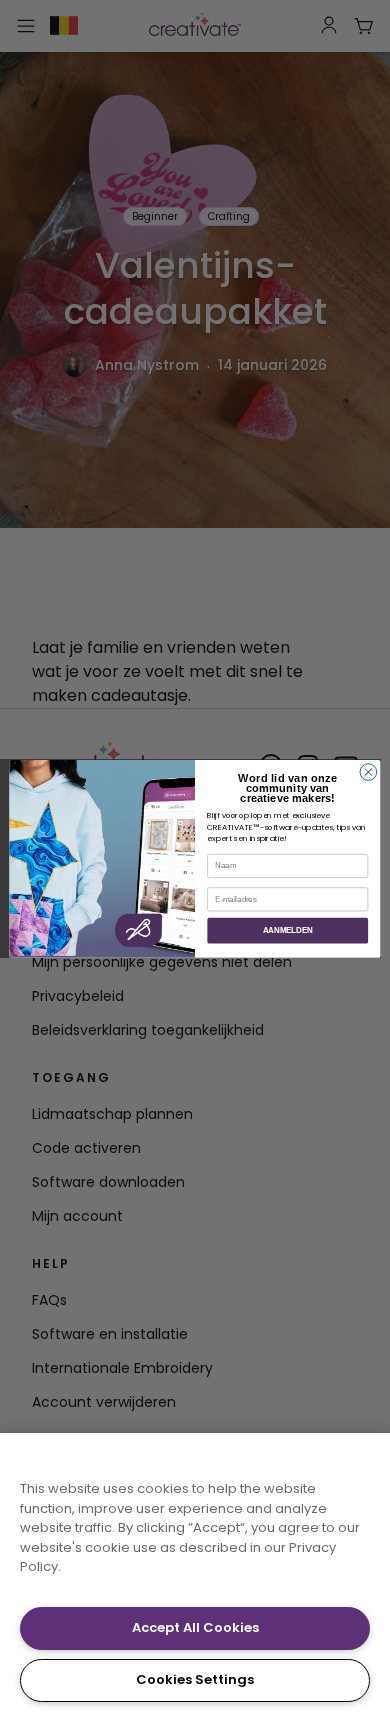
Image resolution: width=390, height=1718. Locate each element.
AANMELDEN (288, 930)
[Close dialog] (368, 772)
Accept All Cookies (195, 1627)
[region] (195, 1575)
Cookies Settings (195, 1679)
